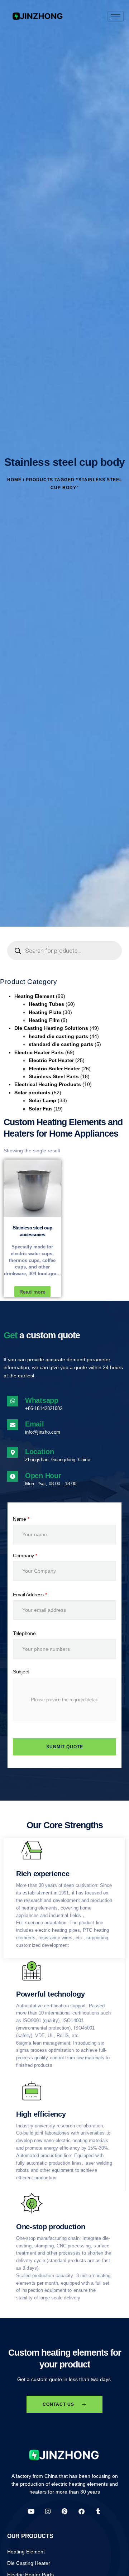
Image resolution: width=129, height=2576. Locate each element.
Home (14, 480)
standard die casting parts (61, 1044)
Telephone (24, 1633)
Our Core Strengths (65, 1825)
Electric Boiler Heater (54, 1069)
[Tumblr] (98, 2511)
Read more (32, 1292)
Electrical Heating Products (48, 1084)
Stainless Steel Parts (54, 1076)
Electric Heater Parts (39, 1052)
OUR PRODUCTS (30, 2536)
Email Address (30, 1595)
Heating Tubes (46, 1004)
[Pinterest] (65, 2511)
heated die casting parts (58, 1036)
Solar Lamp (42, 1100)
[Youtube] (31, 2511)
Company (25, 1555)
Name (21, 1519)
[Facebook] (82, 2511)
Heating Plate (45, 1012)
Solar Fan (40, 1109)
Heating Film (44, 1020)
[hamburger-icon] (116, 16)
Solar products (32, 1093)
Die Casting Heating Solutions (51, 1028)
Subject (21, 1672)
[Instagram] (48, 2511)
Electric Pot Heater (51, 1060)
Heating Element (34, 996)
